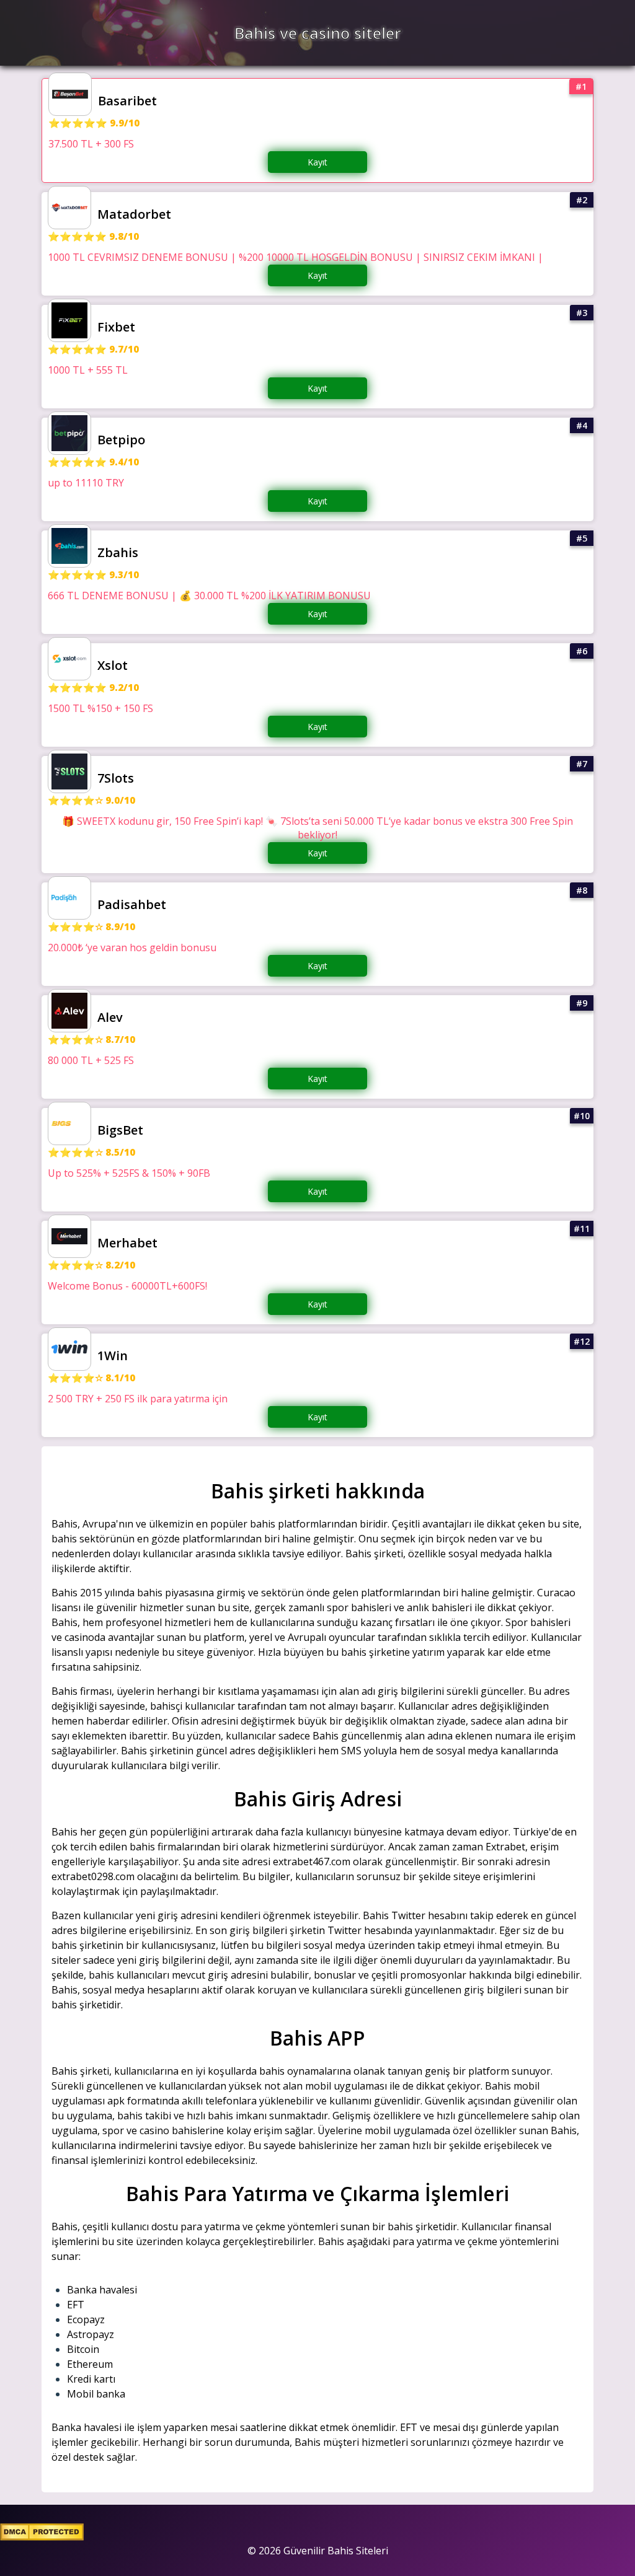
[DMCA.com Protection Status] (42, 2537)
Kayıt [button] (317, 162)
